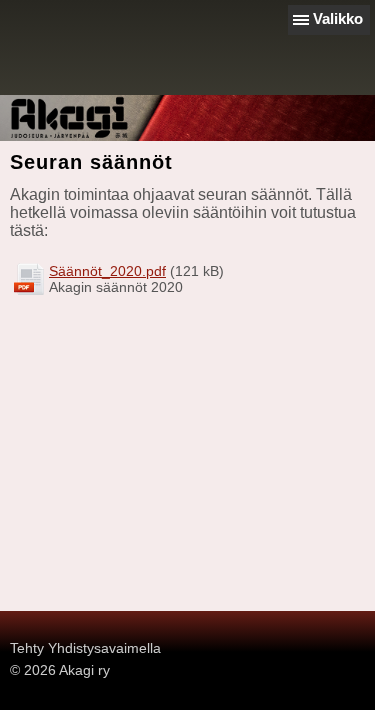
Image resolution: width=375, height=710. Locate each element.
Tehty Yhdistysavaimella (85, 648)
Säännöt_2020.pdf (107, 271)
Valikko (338, 18)
